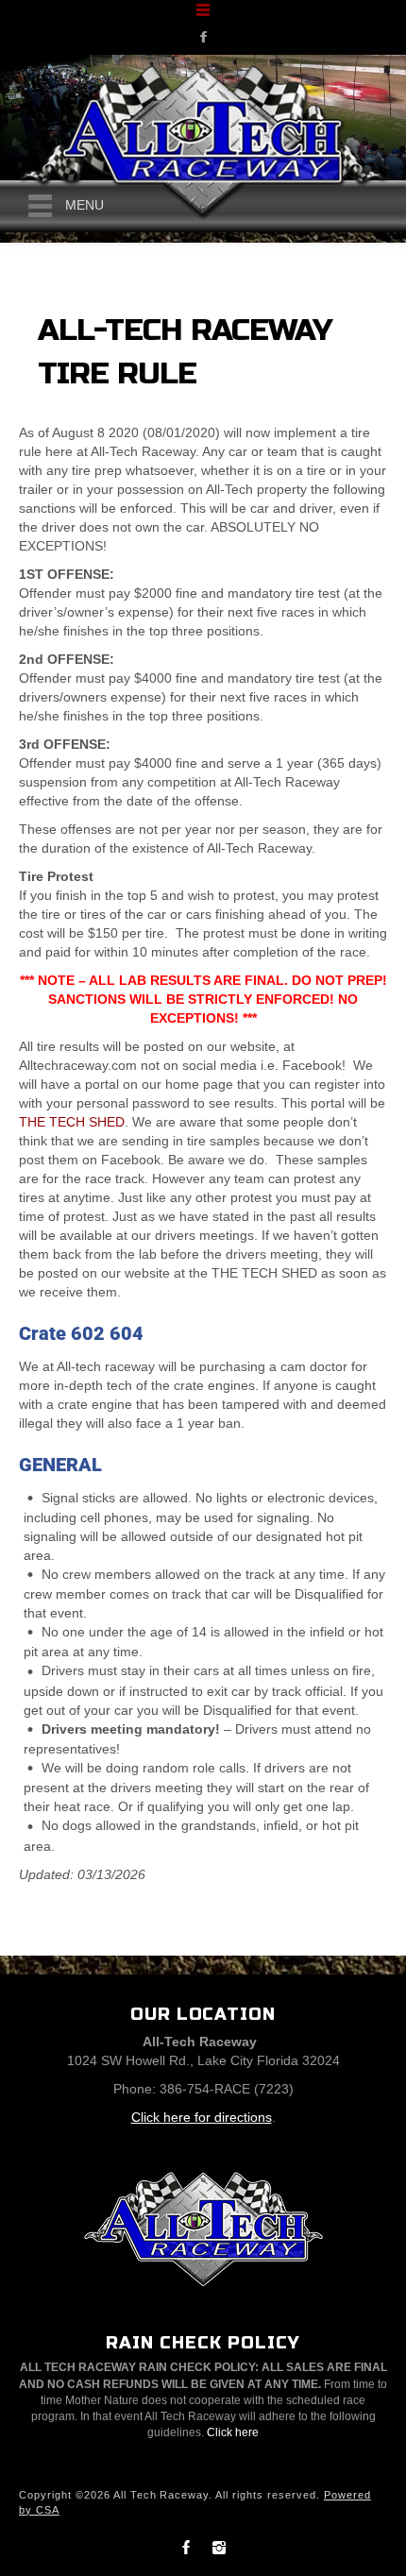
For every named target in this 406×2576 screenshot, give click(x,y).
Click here (233, 2432)
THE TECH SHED (72, 1122)
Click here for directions (202, 2117)
